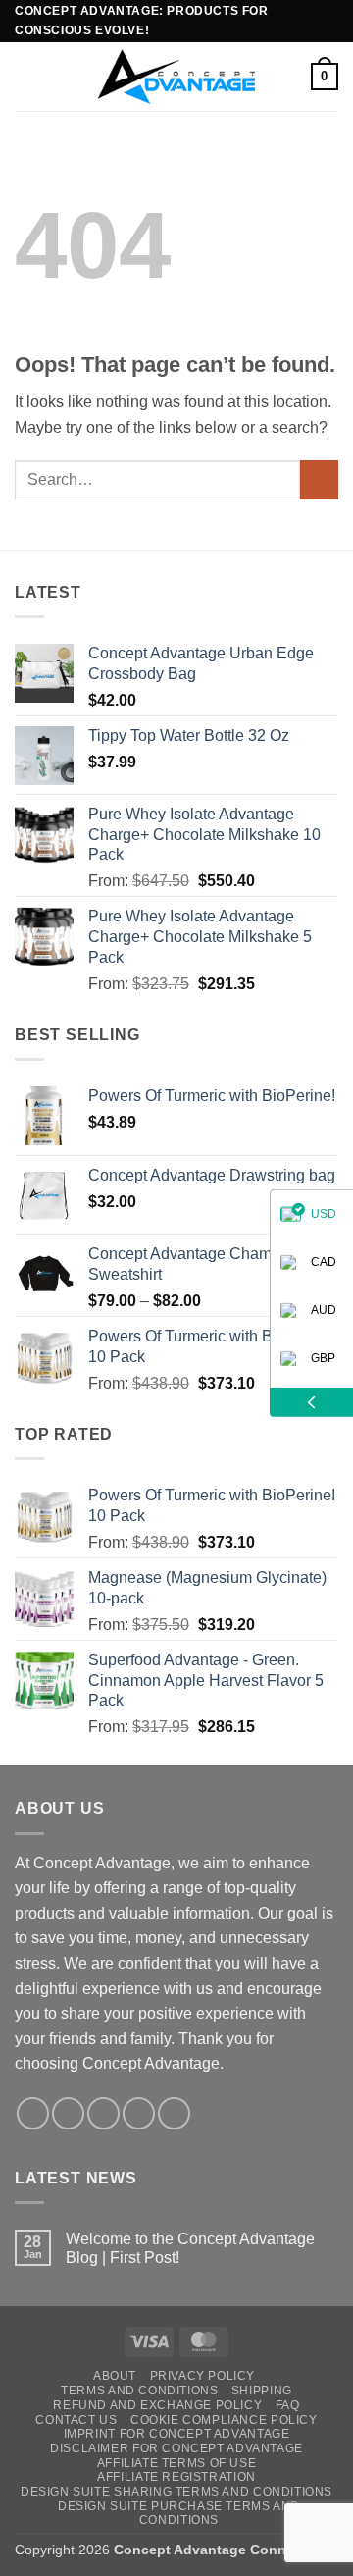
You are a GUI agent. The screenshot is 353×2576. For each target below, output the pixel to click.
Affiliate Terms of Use (176, 2463)
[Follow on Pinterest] (174, 2113)
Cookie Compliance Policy (224, 2420)
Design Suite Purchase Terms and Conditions (179, 2514)
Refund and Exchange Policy (157, 2405)
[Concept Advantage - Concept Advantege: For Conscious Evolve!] (176, 76)
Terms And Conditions (139, 2391)
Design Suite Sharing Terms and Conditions (176, 2492)
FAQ (288, 2405)
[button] (26, 76)
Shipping (262, 2391)
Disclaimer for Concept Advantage (176, 2448)
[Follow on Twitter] (103, 2113)
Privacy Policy (203, 2376)
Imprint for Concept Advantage (177, 2434)
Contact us (76, 2420)
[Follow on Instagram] (68, 2113)
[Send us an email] (139, 2113)
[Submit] (319, 479)
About (115, 2376)
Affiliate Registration (176, 2477)
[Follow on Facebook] (33, 2113)
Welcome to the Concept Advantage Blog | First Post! (190, 2248)
